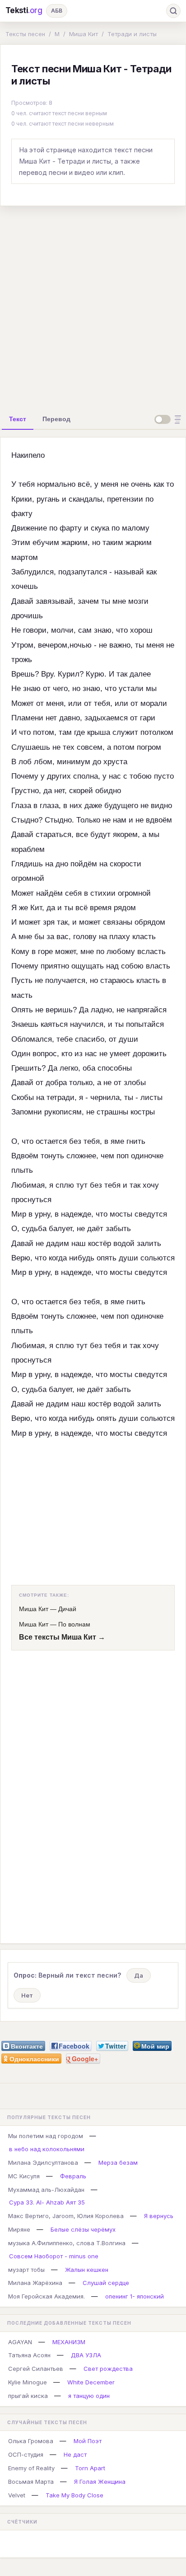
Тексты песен (25, 34)
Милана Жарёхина (35, 2283)
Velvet (17, 2495)
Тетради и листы (132, 34)
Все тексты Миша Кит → (62, 1637)
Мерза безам (118, 2162)
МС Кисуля (24, 2176)
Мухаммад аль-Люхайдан (46, 2190)
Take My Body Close (74, 2495)
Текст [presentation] (18, 419)
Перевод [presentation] (56, 419)
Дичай (67, 1609)
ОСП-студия (26, 2454)
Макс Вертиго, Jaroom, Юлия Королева (66, 2216)
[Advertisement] (93, 306)
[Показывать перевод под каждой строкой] (169, 419)
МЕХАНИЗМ (69, 2342)
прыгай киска (28, 2396)
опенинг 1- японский (135, 2296)
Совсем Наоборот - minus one (54, 2256)
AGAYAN (20, 2342)
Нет (27, 1995)
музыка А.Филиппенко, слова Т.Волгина (67, 2243)
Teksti (24, 10)
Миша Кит (84, 34)
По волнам (74, 1624)
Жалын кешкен (87, 2270)
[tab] (18, 419)
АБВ (57, 11)
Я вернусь (159, 2216)
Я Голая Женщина (100, 2482)
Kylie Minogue (28, 2382)
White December (91, 2382)
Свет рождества (108, 2369)
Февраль (73, 2176)
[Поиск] (173, 11)
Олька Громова (31, 2441)
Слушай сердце (106, 2283)
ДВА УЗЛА (86, 2355)
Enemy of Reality (31, 2468)
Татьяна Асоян (29, 2355)
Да (139, 1975)
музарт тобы (26, 2270)
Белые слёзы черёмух (83, 2229)
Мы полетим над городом (46, 2136)
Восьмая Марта (31, 2482)
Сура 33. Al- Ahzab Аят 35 (47, 2202)
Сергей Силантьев (36, 2369)
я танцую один (89, 2396)
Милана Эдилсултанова (43, 2162)
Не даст (75, 2454)
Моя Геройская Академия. (46, 2296)
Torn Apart (90, 2468)
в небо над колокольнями (47, 2149)
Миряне (19, 2229)
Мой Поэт (88, 2441)
